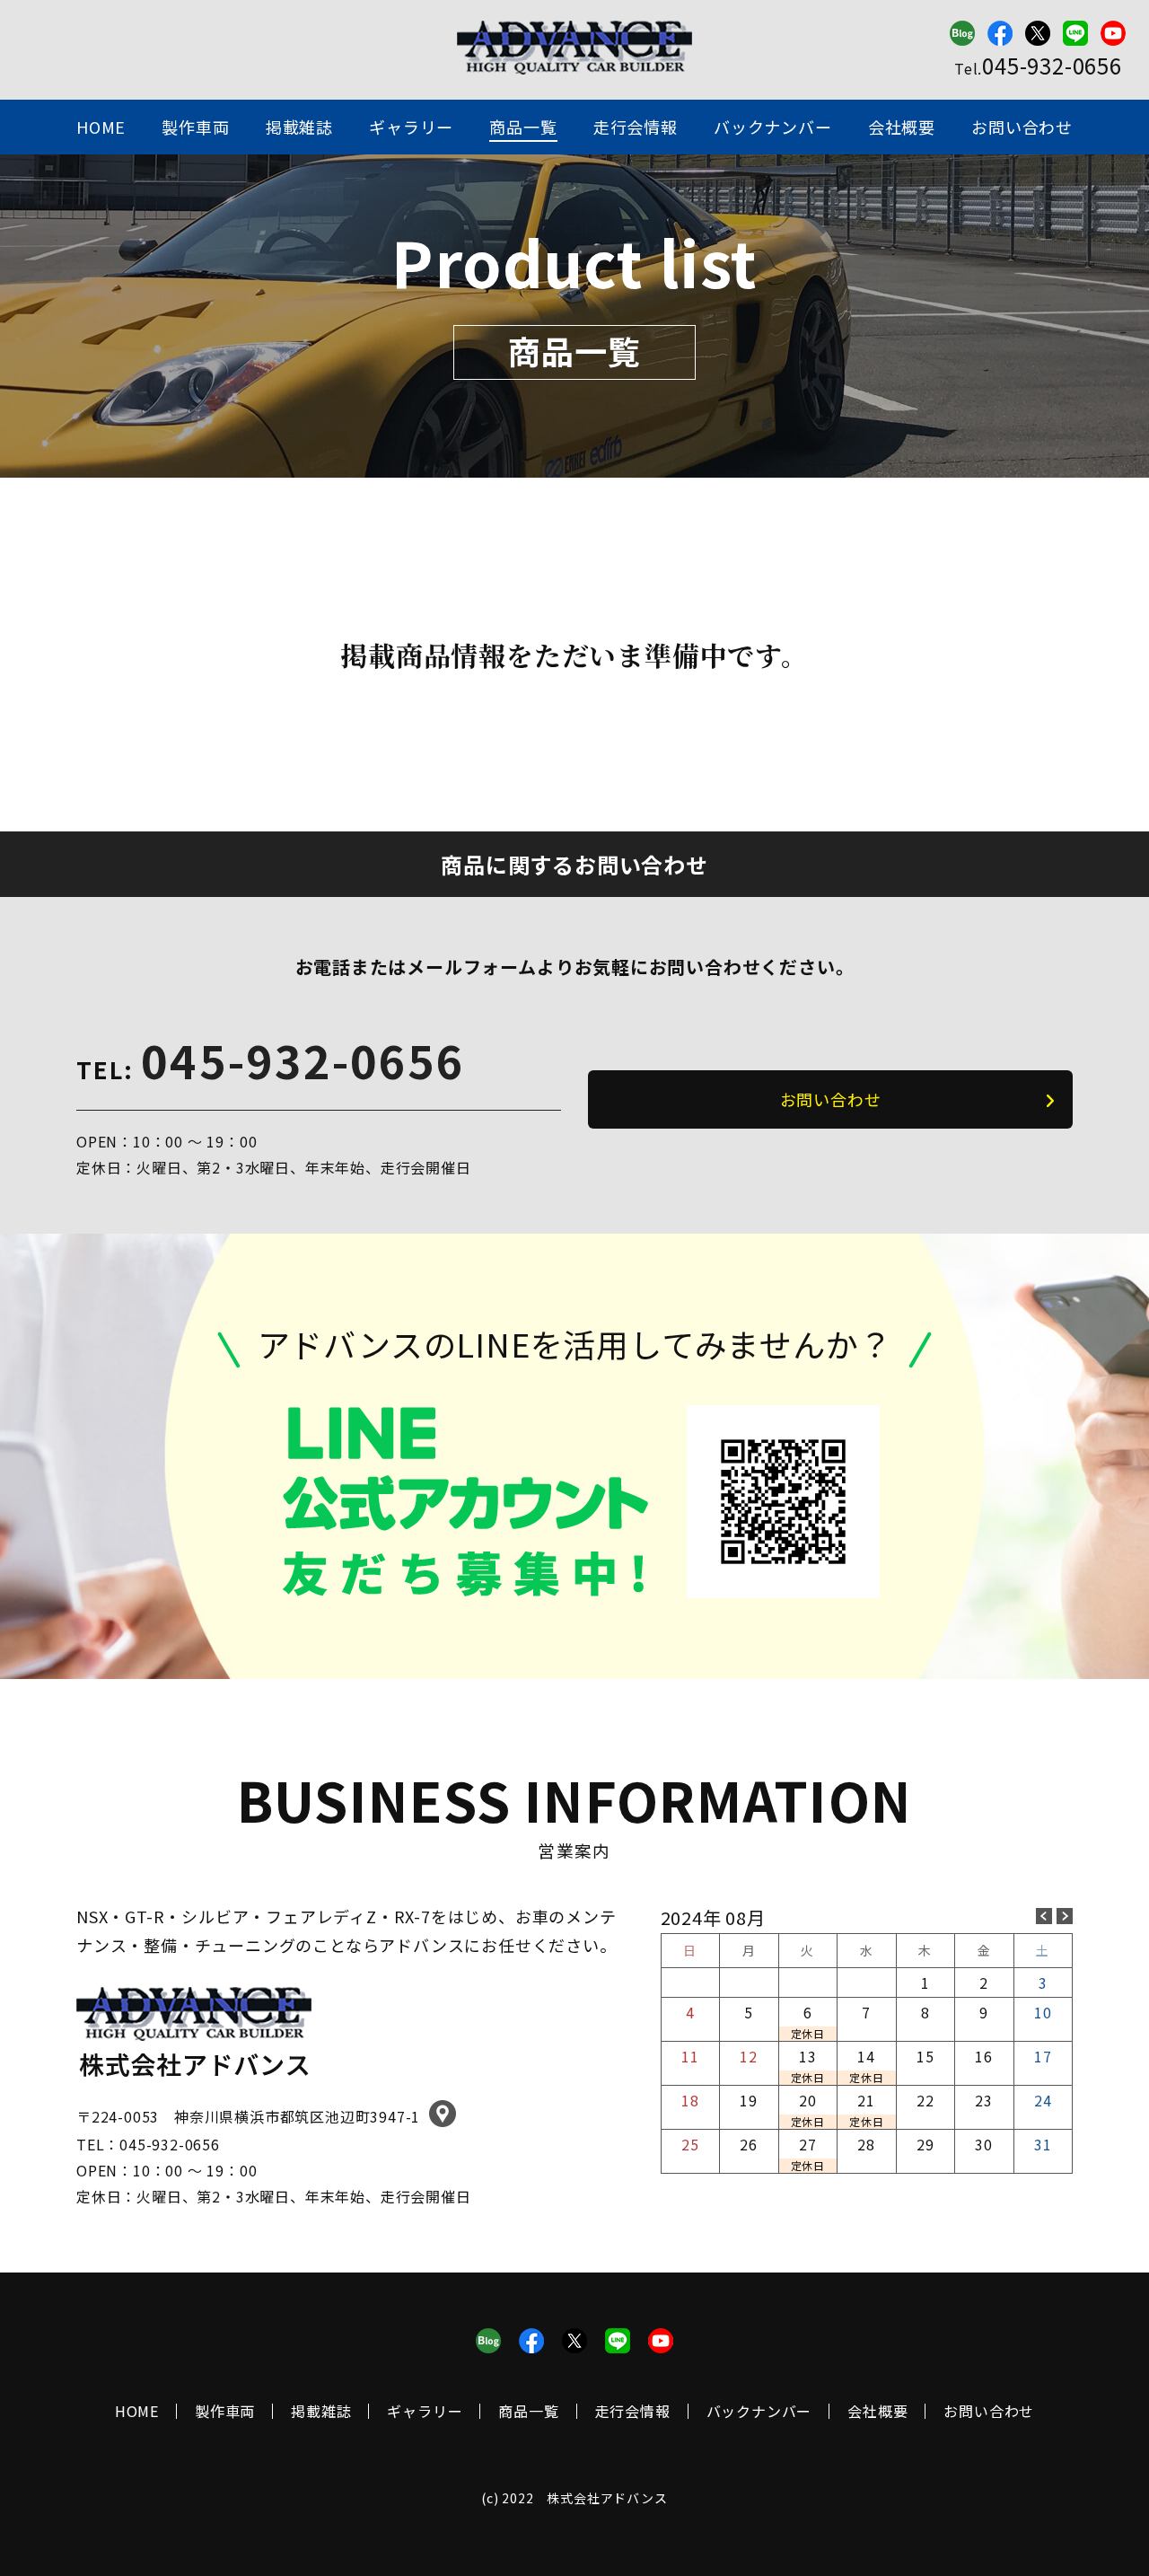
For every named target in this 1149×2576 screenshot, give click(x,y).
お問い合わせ (1022, 127)
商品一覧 (523, 127)
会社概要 (902, 127)
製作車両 (195, 127)
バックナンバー (773, 127)
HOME (101, 127)
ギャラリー (411, 127)
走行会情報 (636, 127)
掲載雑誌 (299, 127)
